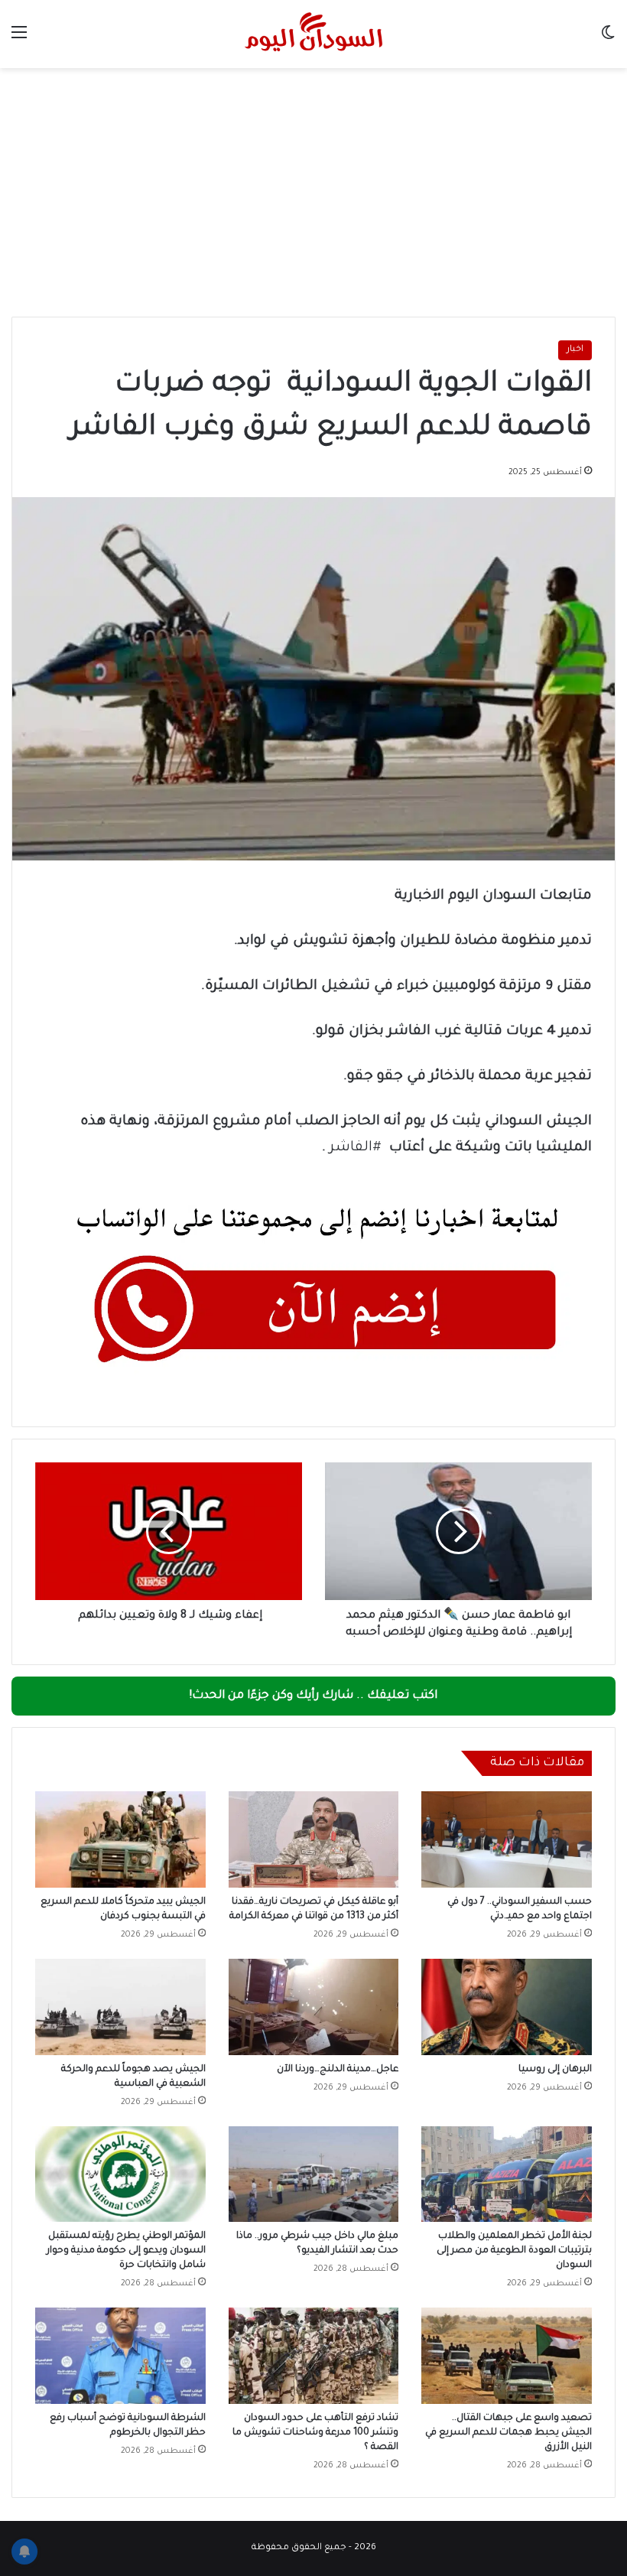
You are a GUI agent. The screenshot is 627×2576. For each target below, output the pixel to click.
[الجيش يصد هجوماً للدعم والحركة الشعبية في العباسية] (120, 2007)
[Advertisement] (313, 198)
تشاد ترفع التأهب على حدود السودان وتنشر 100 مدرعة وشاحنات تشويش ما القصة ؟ (315, 2433)
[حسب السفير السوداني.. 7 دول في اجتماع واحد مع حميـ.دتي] (507, 1839)
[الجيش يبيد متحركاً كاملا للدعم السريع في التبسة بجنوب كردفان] (120, 1839)
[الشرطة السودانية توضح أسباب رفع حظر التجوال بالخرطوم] (120, 2356)
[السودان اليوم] (313, 34)
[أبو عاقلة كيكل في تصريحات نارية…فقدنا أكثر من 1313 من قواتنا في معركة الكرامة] (314, 1839)
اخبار (575, 350)
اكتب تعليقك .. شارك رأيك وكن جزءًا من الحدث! (313, 1696)
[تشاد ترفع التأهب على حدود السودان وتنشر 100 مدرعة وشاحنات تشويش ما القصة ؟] (314, 2356)
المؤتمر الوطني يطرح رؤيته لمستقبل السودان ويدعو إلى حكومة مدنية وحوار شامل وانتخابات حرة (126, 2251)
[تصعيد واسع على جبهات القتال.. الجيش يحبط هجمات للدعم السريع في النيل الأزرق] (507, 2356)
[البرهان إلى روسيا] (507, 2007)
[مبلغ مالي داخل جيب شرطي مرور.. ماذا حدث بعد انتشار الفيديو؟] (314, 2174)
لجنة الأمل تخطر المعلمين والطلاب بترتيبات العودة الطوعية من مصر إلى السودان (514, 2251)
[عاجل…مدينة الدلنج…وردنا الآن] (314, 2007)
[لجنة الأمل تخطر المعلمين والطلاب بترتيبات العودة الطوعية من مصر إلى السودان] (507, 2174)
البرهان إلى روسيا (555, 2070)
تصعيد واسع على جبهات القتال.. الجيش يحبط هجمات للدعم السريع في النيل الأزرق (508, 2433)
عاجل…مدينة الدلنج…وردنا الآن (338, 2070)
